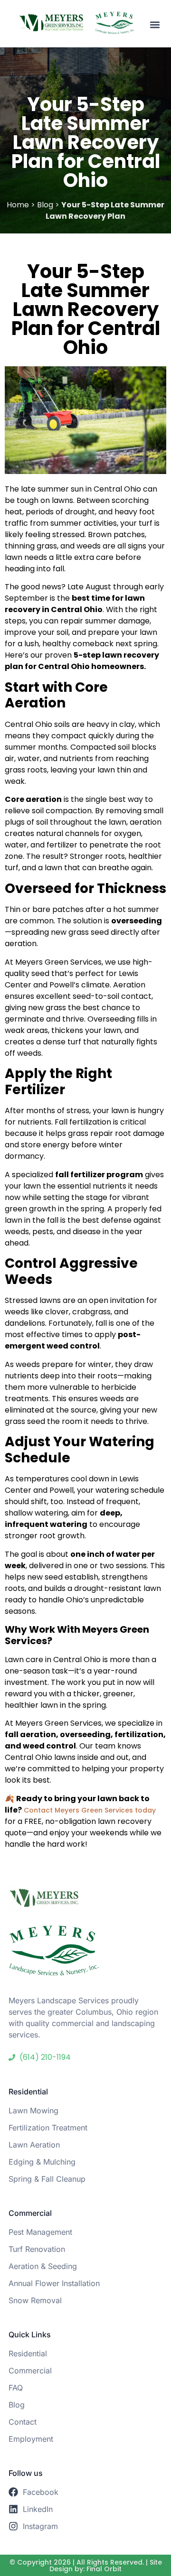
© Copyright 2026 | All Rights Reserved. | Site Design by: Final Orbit (86, 2566)
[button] (155, 24)
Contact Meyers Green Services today (89, 1810)
